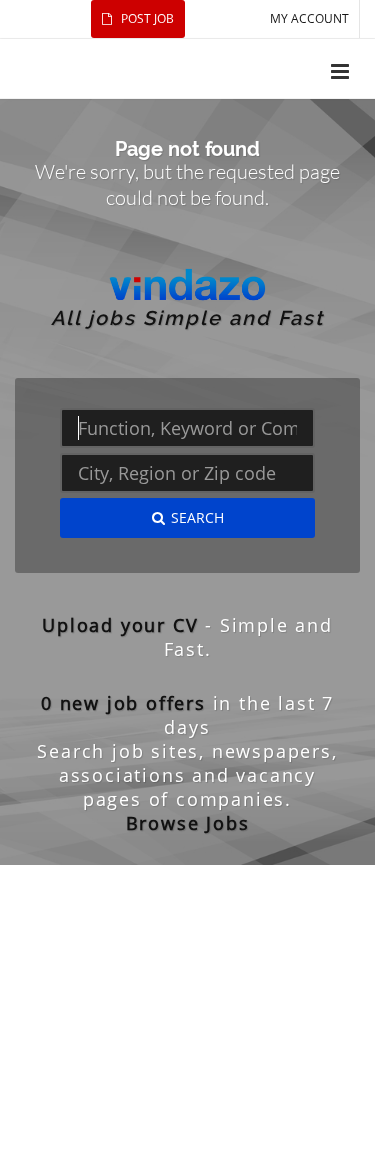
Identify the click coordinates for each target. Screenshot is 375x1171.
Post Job (146, 18)
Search (197, 517)
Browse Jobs (188, 823)
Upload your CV (120, 625)
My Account (309, 18)
